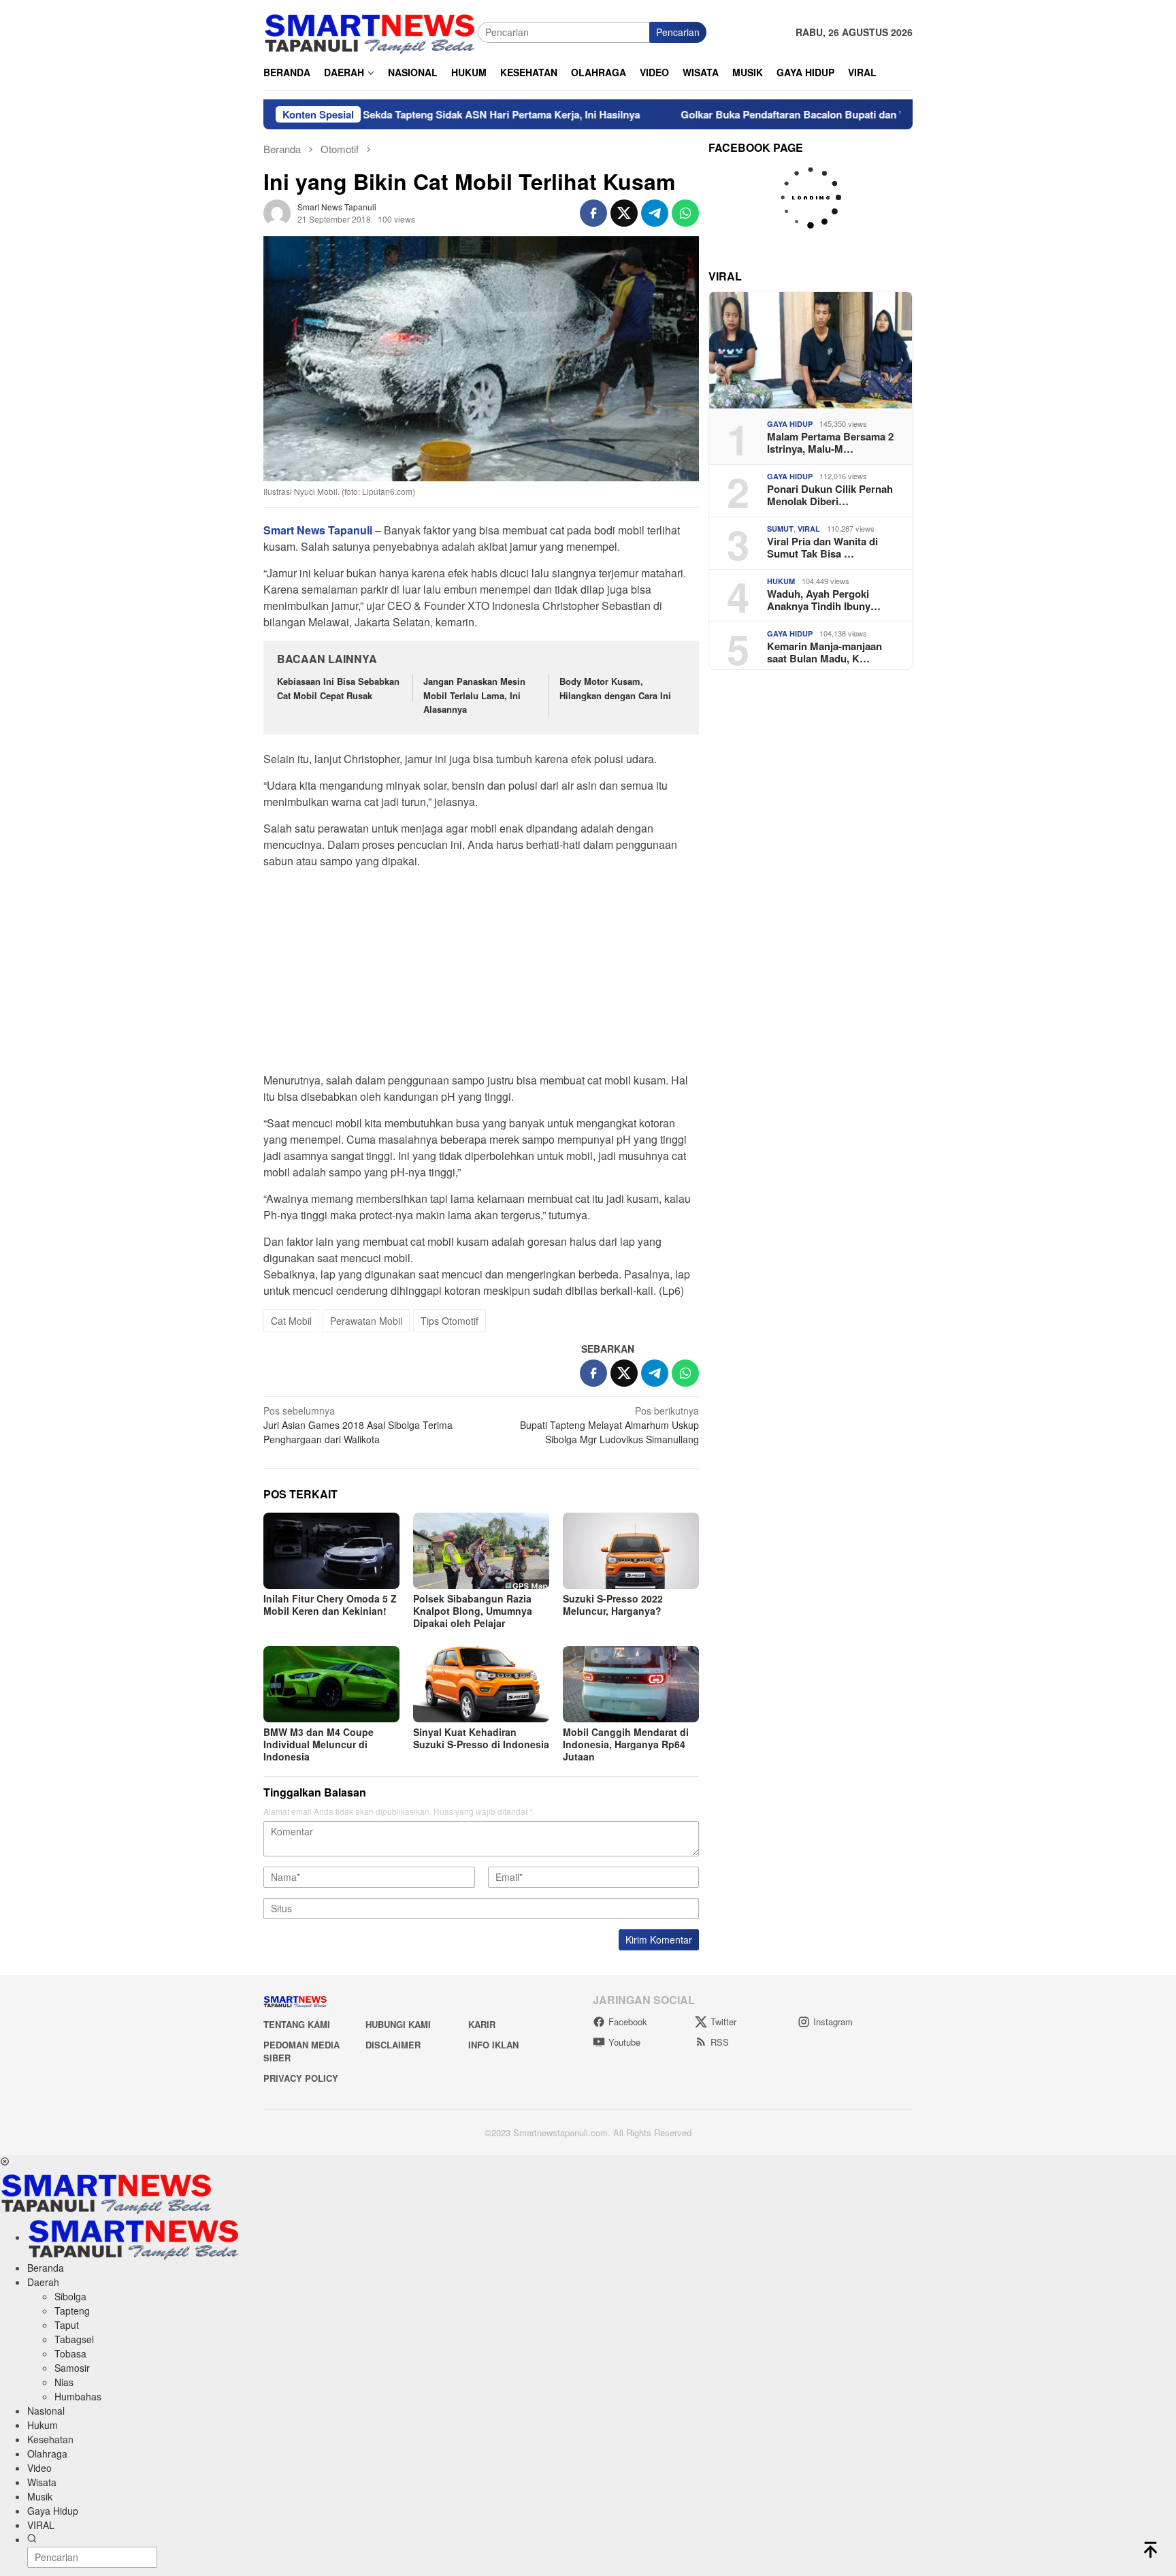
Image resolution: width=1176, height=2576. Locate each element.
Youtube (624, 2042)
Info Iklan (493, 2045)
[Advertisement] (481, 975)
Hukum (781, 581)
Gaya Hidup (790, 424)
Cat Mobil (291, 1321)
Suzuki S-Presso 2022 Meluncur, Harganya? (613, 1605)
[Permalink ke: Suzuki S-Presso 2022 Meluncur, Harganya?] (631, 1551)
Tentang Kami (297, 2024)
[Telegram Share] (655, 213)
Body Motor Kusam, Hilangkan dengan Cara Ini (615, 688)
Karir (482, 2024)
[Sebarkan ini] (593, 213)
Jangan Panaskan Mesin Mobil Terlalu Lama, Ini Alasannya (474, 695)
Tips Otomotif (450, 1321)
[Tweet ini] (624, 213)
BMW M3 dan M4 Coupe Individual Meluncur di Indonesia (318, 1744)
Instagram (833, 2022)
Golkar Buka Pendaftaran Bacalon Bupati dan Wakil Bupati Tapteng (755, 114)
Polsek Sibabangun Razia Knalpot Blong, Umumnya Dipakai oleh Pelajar (473, 1611)
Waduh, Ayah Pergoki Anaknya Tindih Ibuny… (824, 600)
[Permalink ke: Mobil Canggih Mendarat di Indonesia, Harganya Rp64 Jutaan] (631, 1684)
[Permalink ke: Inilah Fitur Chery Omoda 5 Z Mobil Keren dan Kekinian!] (331, 1551)
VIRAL (809, 529)
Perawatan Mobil (366, 1321)
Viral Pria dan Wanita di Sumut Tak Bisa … (822, 547)
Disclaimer (393, 2045)
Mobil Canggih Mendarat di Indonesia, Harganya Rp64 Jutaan (626, 1744)
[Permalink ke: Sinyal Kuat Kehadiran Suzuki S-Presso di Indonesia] (481, 1684)
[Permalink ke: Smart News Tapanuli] (277, 212)
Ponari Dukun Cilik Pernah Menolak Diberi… (830, 495)
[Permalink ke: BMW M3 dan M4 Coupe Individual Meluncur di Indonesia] (331, 1684)
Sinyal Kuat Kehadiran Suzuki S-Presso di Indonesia (481, 1738)
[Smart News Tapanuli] (370, 31)
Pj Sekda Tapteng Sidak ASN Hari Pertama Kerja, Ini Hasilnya (410, 114)
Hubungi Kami (398, 2024)
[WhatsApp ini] (685, 213)
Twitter (723, 2022)
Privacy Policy (301, 2078)
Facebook (628, 2022)
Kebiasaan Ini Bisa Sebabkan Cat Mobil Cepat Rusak (338, 688)
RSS (720, 2042)
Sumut (780, 529)
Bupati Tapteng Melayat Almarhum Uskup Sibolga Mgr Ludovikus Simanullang (609, 1425)
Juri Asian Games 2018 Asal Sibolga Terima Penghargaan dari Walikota (358, 1425)
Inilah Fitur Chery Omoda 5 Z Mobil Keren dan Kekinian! (330, 1605)
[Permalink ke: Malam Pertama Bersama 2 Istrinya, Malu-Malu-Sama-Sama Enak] (811, 350)
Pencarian (678, 32)
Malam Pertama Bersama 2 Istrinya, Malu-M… (830, 442)
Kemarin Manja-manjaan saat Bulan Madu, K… (824, 652)
